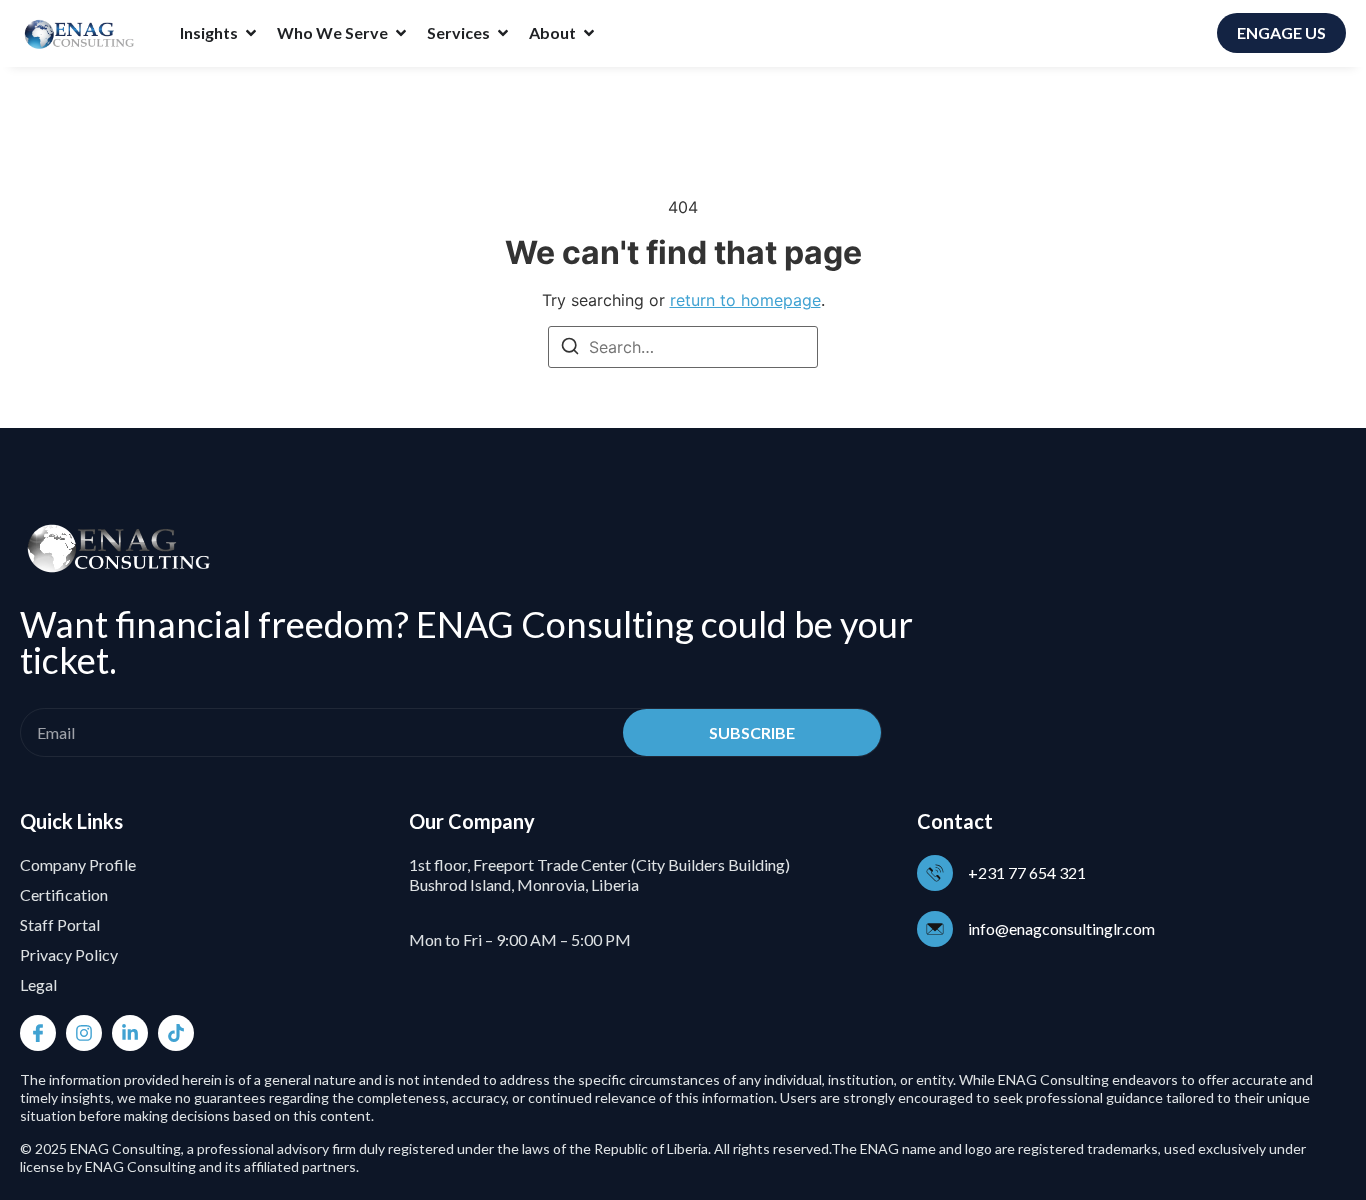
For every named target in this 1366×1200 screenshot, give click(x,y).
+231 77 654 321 (1027, 872)
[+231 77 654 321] (935, 873)
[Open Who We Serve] (401, 33)
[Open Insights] (251, 33)
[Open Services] (503, 33)
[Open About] (589, 33)
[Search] (570, 349)
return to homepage (745, 300)
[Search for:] (683, 347)
